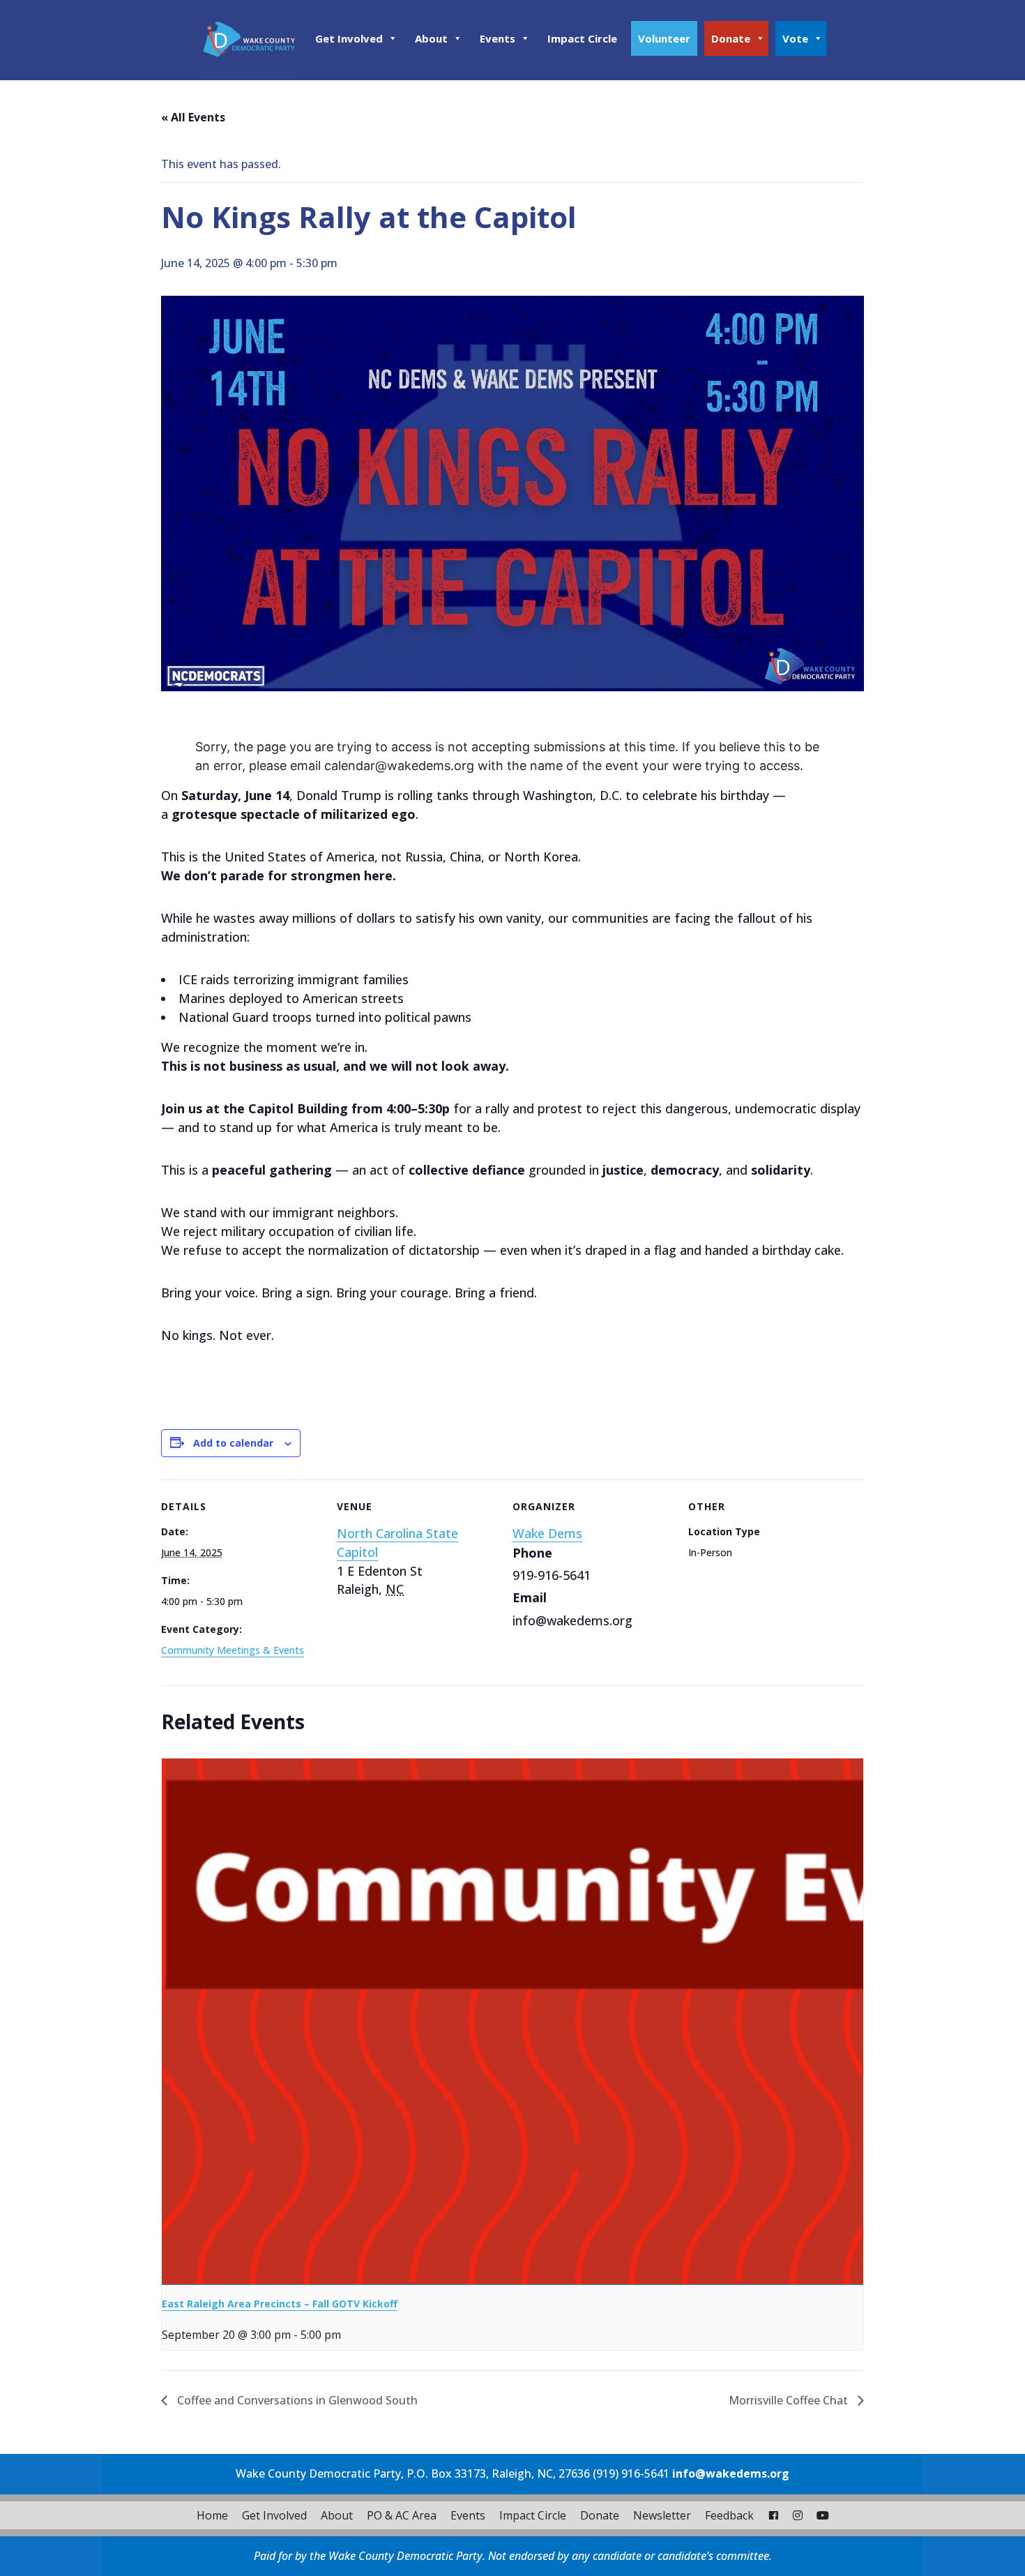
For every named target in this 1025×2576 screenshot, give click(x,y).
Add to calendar (233, 1443)
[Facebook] (773, 2515)
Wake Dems (547, 1533)
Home (212, 2515)
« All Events (193, 117)
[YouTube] (823, 2515)
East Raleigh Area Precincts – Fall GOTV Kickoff (280, 2304)
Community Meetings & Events (233, 1650)
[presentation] (512, 2022)
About (431, 38)
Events (498, 38)
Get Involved (349, 38)
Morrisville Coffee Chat (790, 2400)
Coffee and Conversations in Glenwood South (296, 2400)
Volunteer (664, 38)
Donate (731, 38)
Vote (795, 38)
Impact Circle (582, 38)
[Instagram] (798, 2515)
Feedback (729, 2515)
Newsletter (662, 2515)
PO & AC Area (402, 2515)
